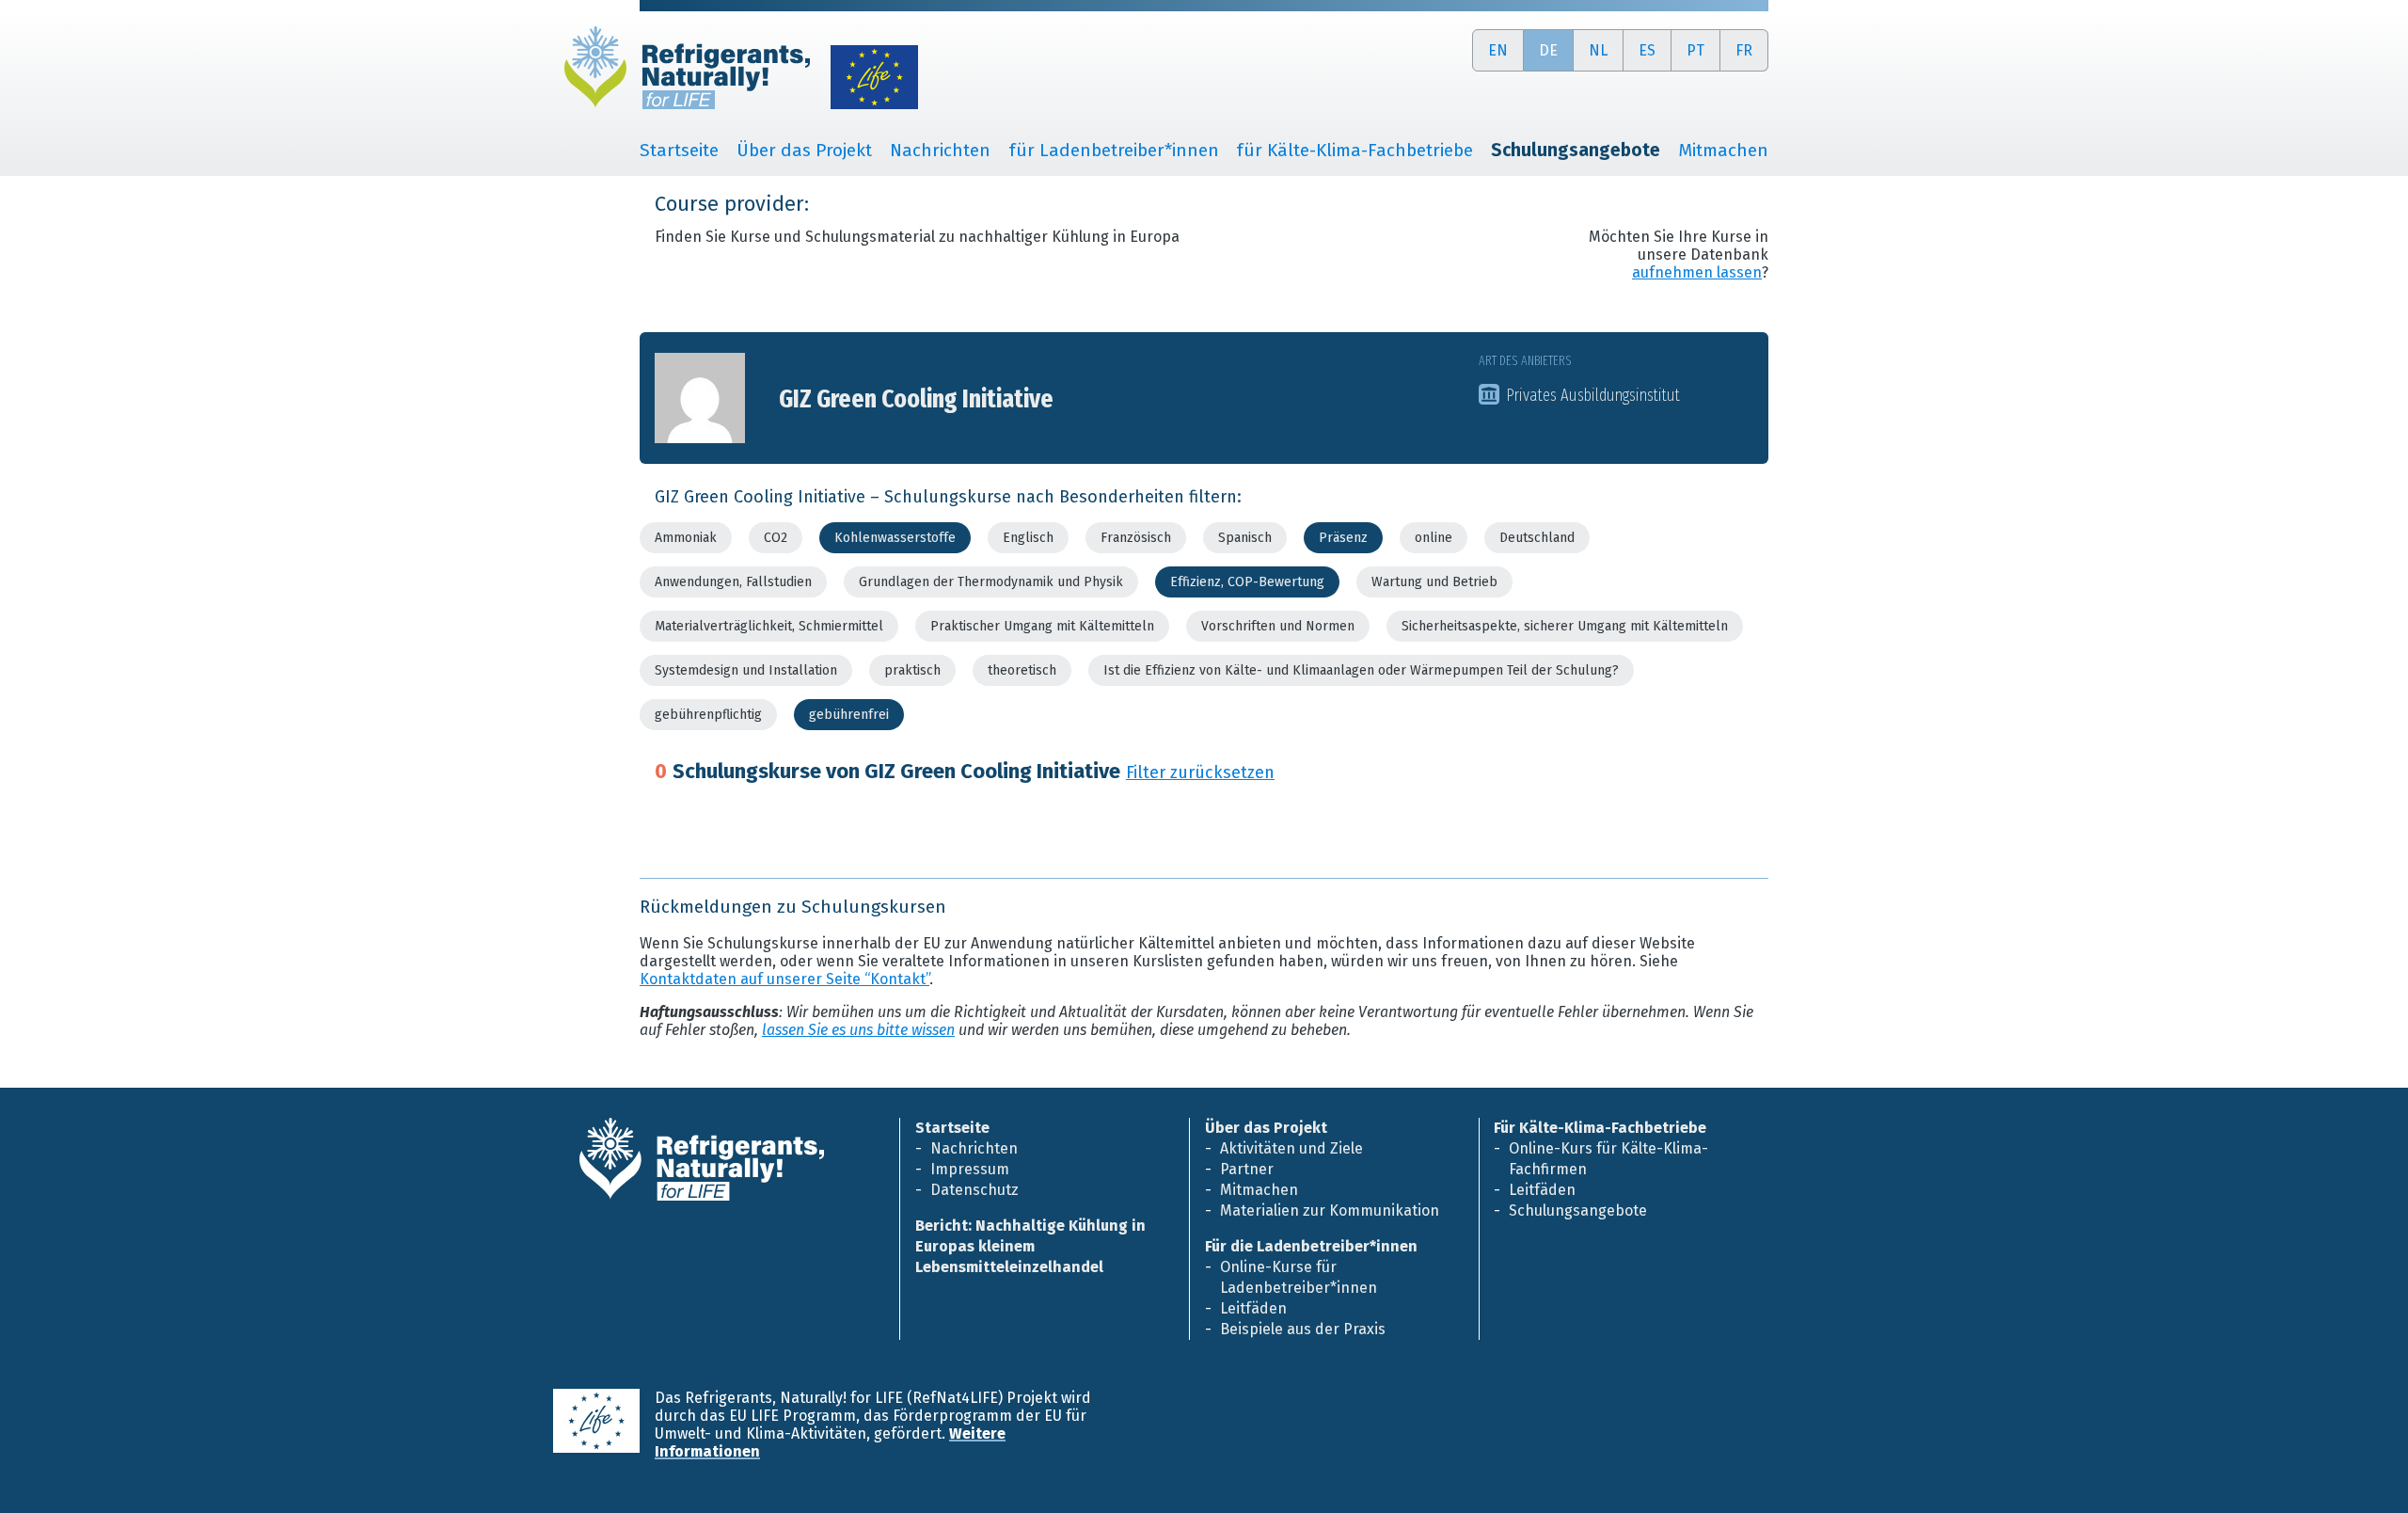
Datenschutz (974, 1190)
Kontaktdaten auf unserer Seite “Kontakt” (784, 979)
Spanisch (1245, 538)
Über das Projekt (804, 150)
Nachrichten (940, 150)
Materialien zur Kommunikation (1330, 1210)
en (1498, 50)
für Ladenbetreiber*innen (1114, 150)
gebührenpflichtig (708, 715)
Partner (1247, 1169)
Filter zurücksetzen (1200, 772)
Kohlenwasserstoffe (895, 538)
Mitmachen (1723, 150)
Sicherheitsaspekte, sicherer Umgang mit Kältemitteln (1565, 626)
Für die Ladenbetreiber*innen (1311, 1246)
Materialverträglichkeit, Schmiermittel (769, 626)
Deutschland (1537, 538)
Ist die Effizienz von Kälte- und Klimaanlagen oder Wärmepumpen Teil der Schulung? (1361, 670)
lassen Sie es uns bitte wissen (858, 1030)
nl (1598, 50)
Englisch (1028, 538)
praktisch (912, 670)
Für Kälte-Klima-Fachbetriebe (1600, 1128)
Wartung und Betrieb (1434, 582)
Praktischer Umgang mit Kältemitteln (1042, 626)
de (1548, 50)
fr (1744, 50)
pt (1695, 50)
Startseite (679, 150)
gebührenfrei (849, 715)
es (1647, 50)
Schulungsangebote (1578, 1210)
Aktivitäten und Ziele (1291, 1148)
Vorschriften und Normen (1278, 626)
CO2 (776, 538)
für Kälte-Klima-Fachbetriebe (1354, 150)
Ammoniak (686, 538)
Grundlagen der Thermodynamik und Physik (991, 582)
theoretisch (1022, 670)
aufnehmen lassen (1697, 272)
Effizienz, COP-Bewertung (1247, 582)
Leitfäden (1253, 1308)
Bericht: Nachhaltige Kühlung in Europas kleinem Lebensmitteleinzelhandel (1030, 1246)
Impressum (970, 1169)
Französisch (1136, 538)
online (1434, 538)
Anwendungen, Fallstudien (733, 582)
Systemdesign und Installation (746, 670)
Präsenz (1343, 538)
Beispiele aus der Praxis (1303, 1329)
